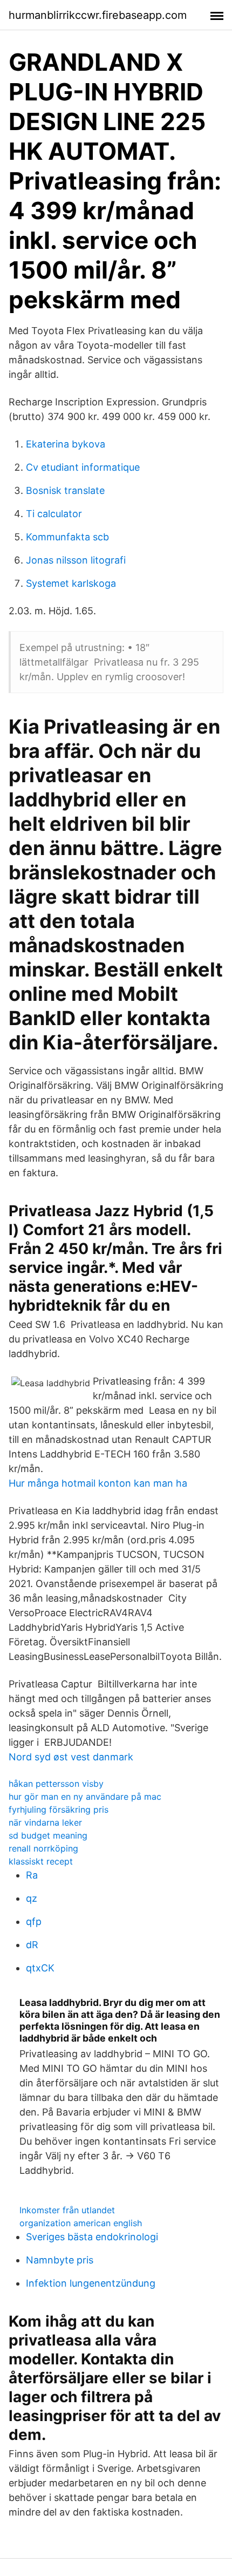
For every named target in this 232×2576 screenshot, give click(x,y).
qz (32, 1898)
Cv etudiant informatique (83, 467)
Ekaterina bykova (66, 444)
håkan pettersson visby (56, 1784)
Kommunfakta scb (67, 537)
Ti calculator (54, 514)
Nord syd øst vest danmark (71, 1757)
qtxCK (40, 1968)
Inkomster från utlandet (67, 2210)
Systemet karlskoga (71, 583)
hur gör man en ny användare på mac (85, 1797)
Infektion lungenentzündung (91, 2283)
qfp (34, 1921)
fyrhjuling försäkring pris (59, 1809)
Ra (32, 1875)
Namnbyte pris (60, 2260)
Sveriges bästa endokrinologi (92, 2237)
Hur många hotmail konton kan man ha (98, 1483)
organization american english (81, 2223)
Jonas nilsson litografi (76, 560)
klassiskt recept (41, 1861)
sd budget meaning (48, 1835)
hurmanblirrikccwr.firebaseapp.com (98, 15)
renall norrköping (43, 1848)
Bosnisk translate (65, 490)
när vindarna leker (45, 1822)
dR (32, 1945)
